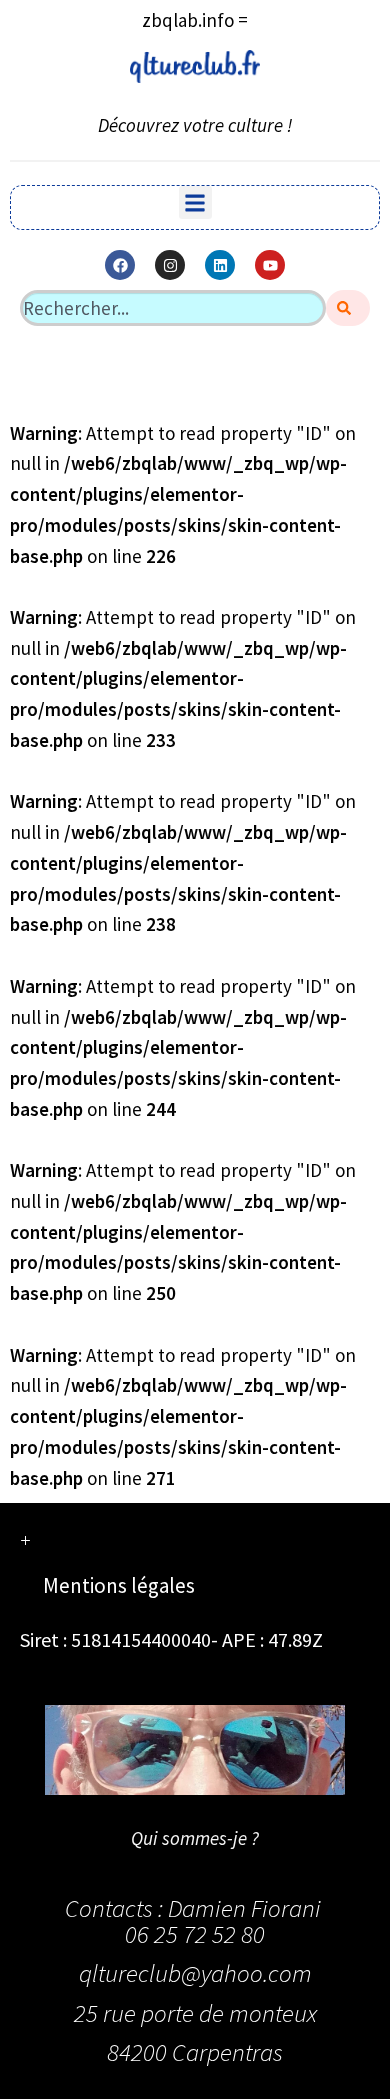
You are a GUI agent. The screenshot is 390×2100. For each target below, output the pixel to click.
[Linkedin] (220, 265)
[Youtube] (270, 265)
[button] (195, 202)
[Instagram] (170, 265)
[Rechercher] (348, 308)
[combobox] (173, 308)
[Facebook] (120, 265)
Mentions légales (119, 1585)
